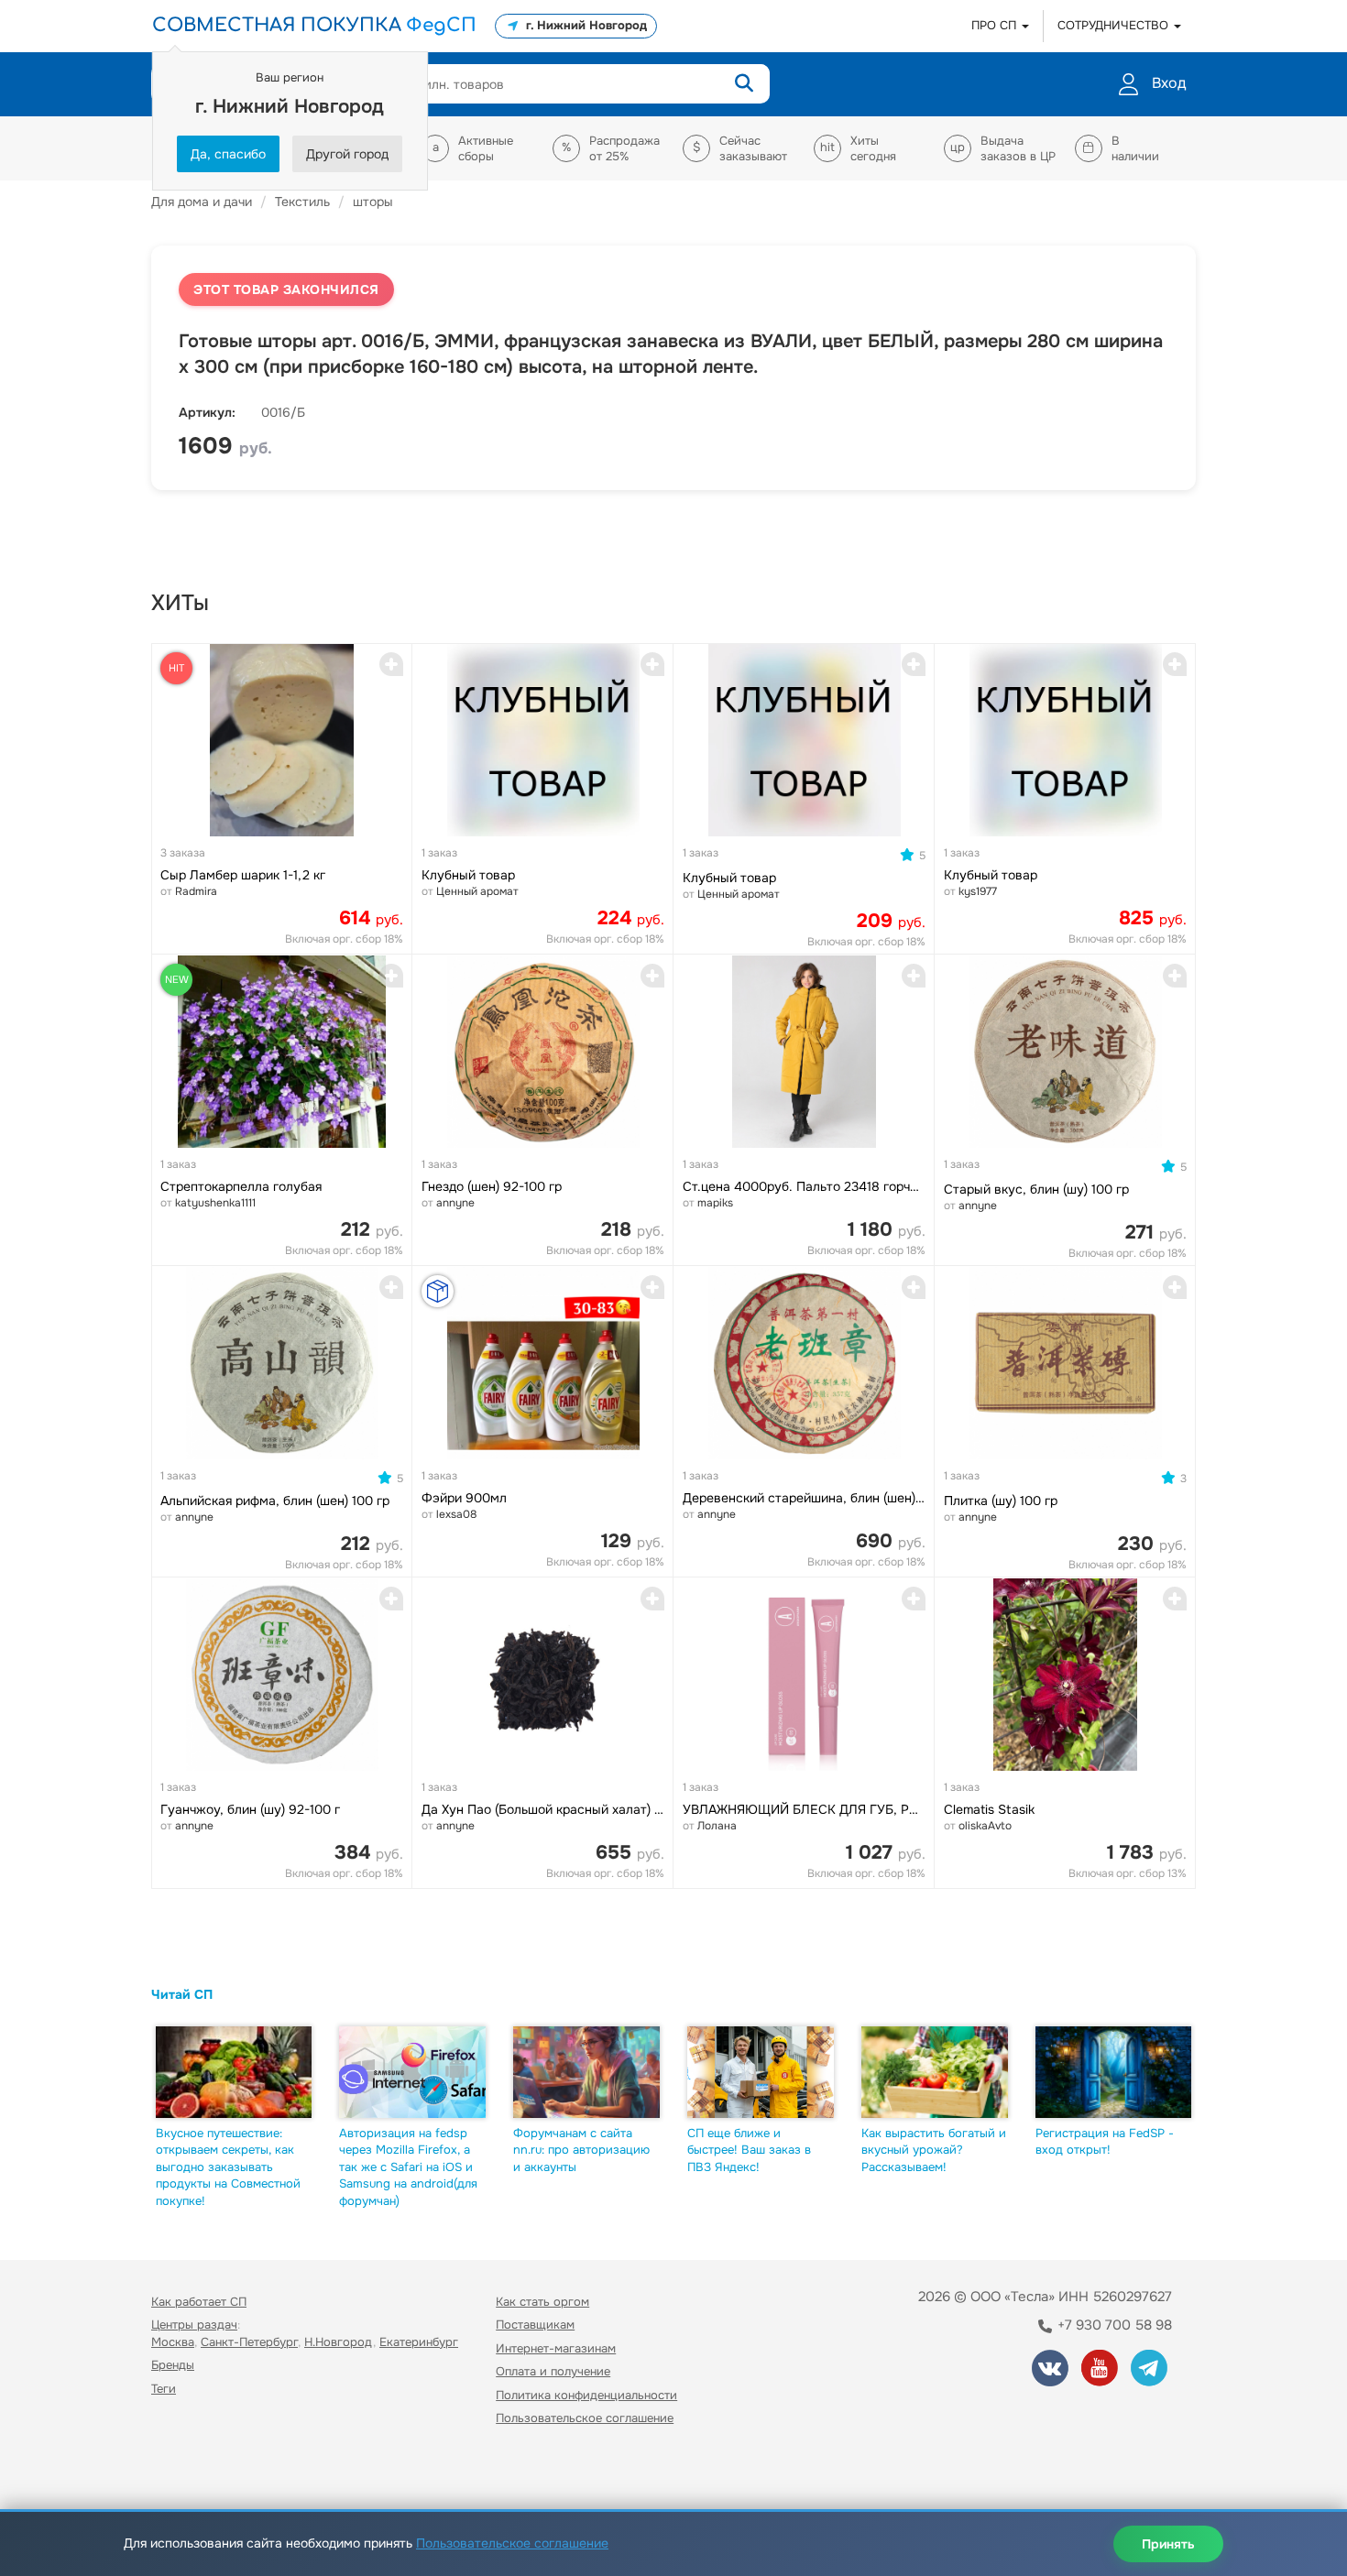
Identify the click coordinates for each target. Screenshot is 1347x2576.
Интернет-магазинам (556, 2348)
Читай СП (182, 1994)
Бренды (173, 2365)
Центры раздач (194, 2325)
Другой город (347, 154)
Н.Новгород (339, 2342)
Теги (164, 2389)
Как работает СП (199, 2302)
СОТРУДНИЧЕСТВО (1115, 25)
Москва (173, 2342)
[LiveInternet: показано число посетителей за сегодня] (192, 2471)
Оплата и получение (553, 2371)
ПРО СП (996, 25)
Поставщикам (535, 2325)
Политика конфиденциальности (586, 2395)
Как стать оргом (542, 2302)
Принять (1168, 2544)
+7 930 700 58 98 (1113, 2325)
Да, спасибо (228, 154)
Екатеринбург (419, 2342)
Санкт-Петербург (249, 2342)
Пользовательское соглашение (585, 2418)
